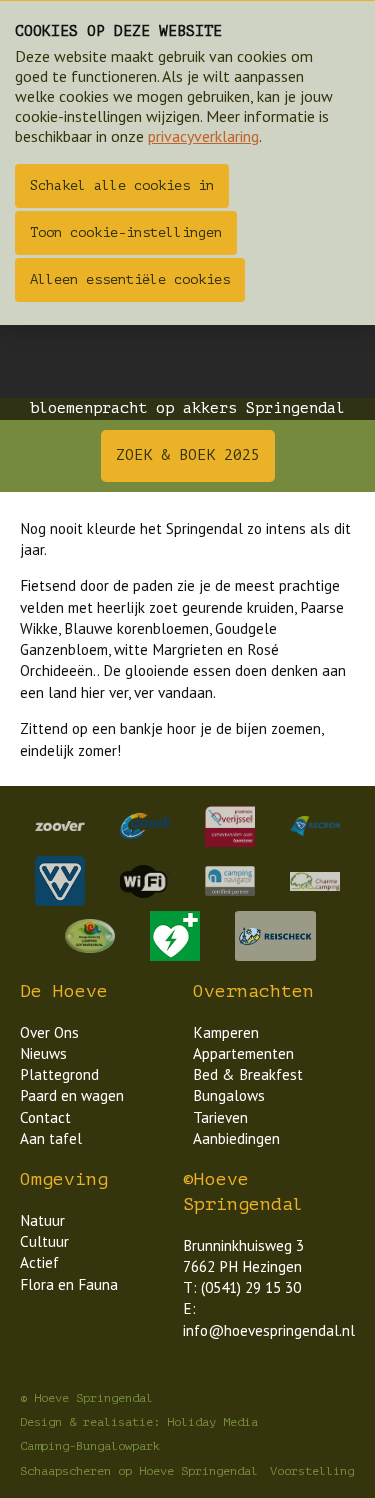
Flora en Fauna (69, 1284)
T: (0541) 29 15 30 (242, 1287)
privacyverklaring (203, 136)
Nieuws (43, 1053)
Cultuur (44, 1241)
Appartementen (243, 1053)
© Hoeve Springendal (86, 1398)
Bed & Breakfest (248, 1074)
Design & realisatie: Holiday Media (139, 1422)
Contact (45, 1117)
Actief (39, 1262)
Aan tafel (51, 1138)
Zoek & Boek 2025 (188, 455)
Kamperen (226, 1032)
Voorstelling (312, 1471)
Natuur (42, 1220)
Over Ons (49, 1032)
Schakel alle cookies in (122, 185)
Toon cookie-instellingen (126, 232)
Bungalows (229, 1095)
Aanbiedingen (236, 1138)
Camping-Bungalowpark (90, 1446)
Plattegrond (59, 1074)
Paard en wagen (72, 1095)
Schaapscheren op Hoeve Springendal (139, 1471)
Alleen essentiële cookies (130, 279)
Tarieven (220, 1117)
